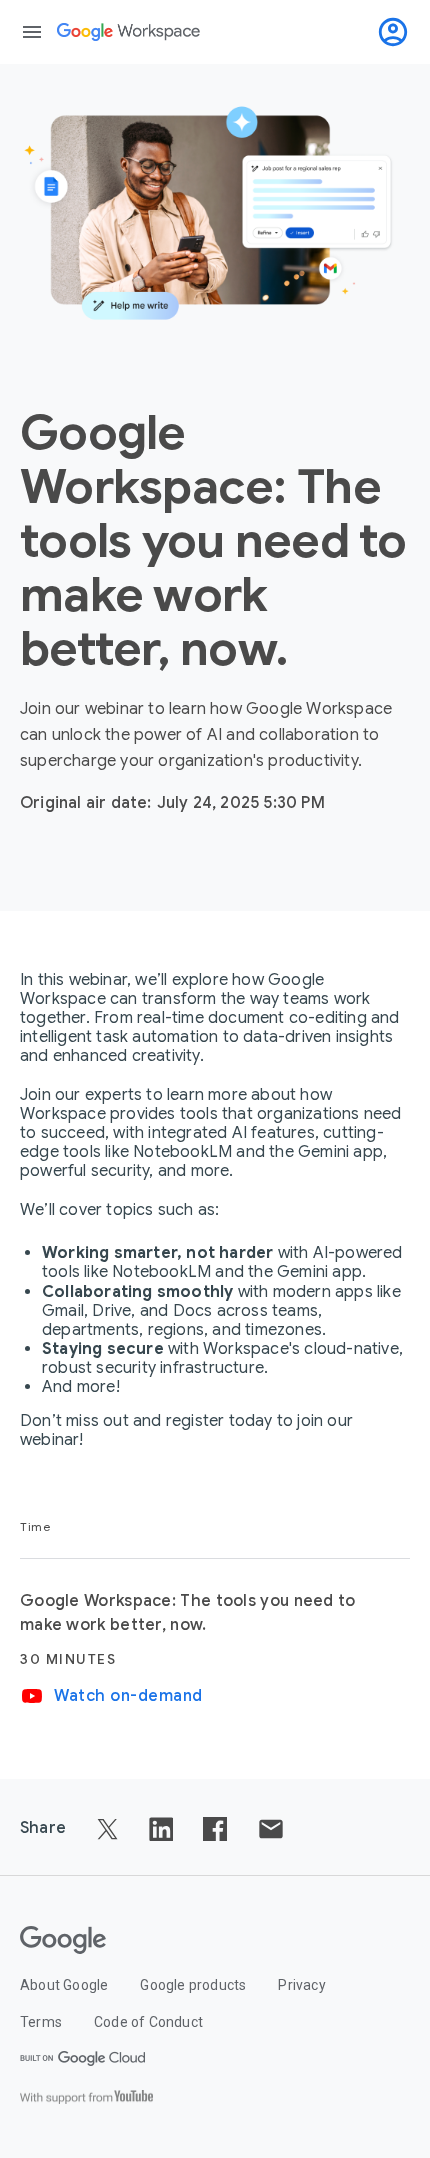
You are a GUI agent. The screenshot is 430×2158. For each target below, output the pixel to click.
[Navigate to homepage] (128, 32)
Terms (41, 2022)
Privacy (301, 1985)
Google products (193, 1985)
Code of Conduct (148, 2022)
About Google (64, 1985)
